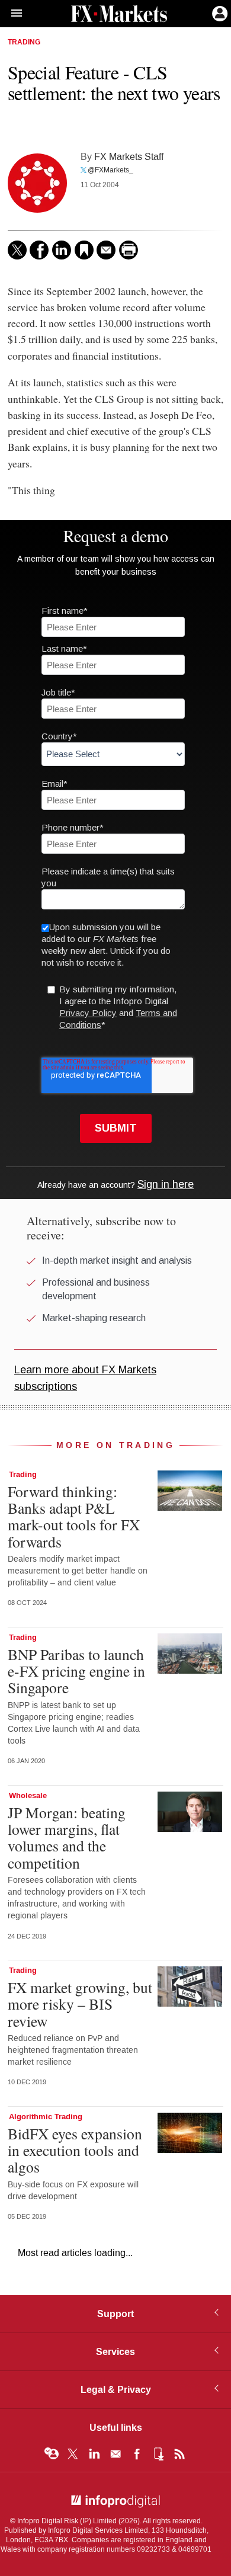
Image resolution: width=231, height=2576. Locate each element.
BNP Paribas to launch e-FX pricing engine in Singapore (76, 1671)
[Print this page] (129, 250)
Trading (24, 43)
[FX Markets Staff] (37, 183)
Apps (158, 2454)
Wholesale (28, 1796)
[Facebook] (39, 250)
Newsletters (115, 2454)
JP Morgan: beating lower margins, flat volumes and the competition (67, 1838)
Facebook (137, 2454)
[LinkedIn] (62, 250)
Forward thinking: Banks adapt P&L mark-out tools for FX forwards (74, 1516)
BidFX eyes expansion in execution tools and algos (75, 2150)
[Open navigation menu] (11, 14)
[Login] (219, 12)
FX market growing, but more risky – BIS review (80, 2004)
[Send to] (106, 250)
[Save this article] (84, 250)
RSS (179, 2454)
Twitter (73, 2454)
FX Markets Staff (129, 157)
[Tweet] (17, 250)
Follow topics (52, 2454)
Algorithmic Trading (46, 2117)
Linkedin (94, 2454)
